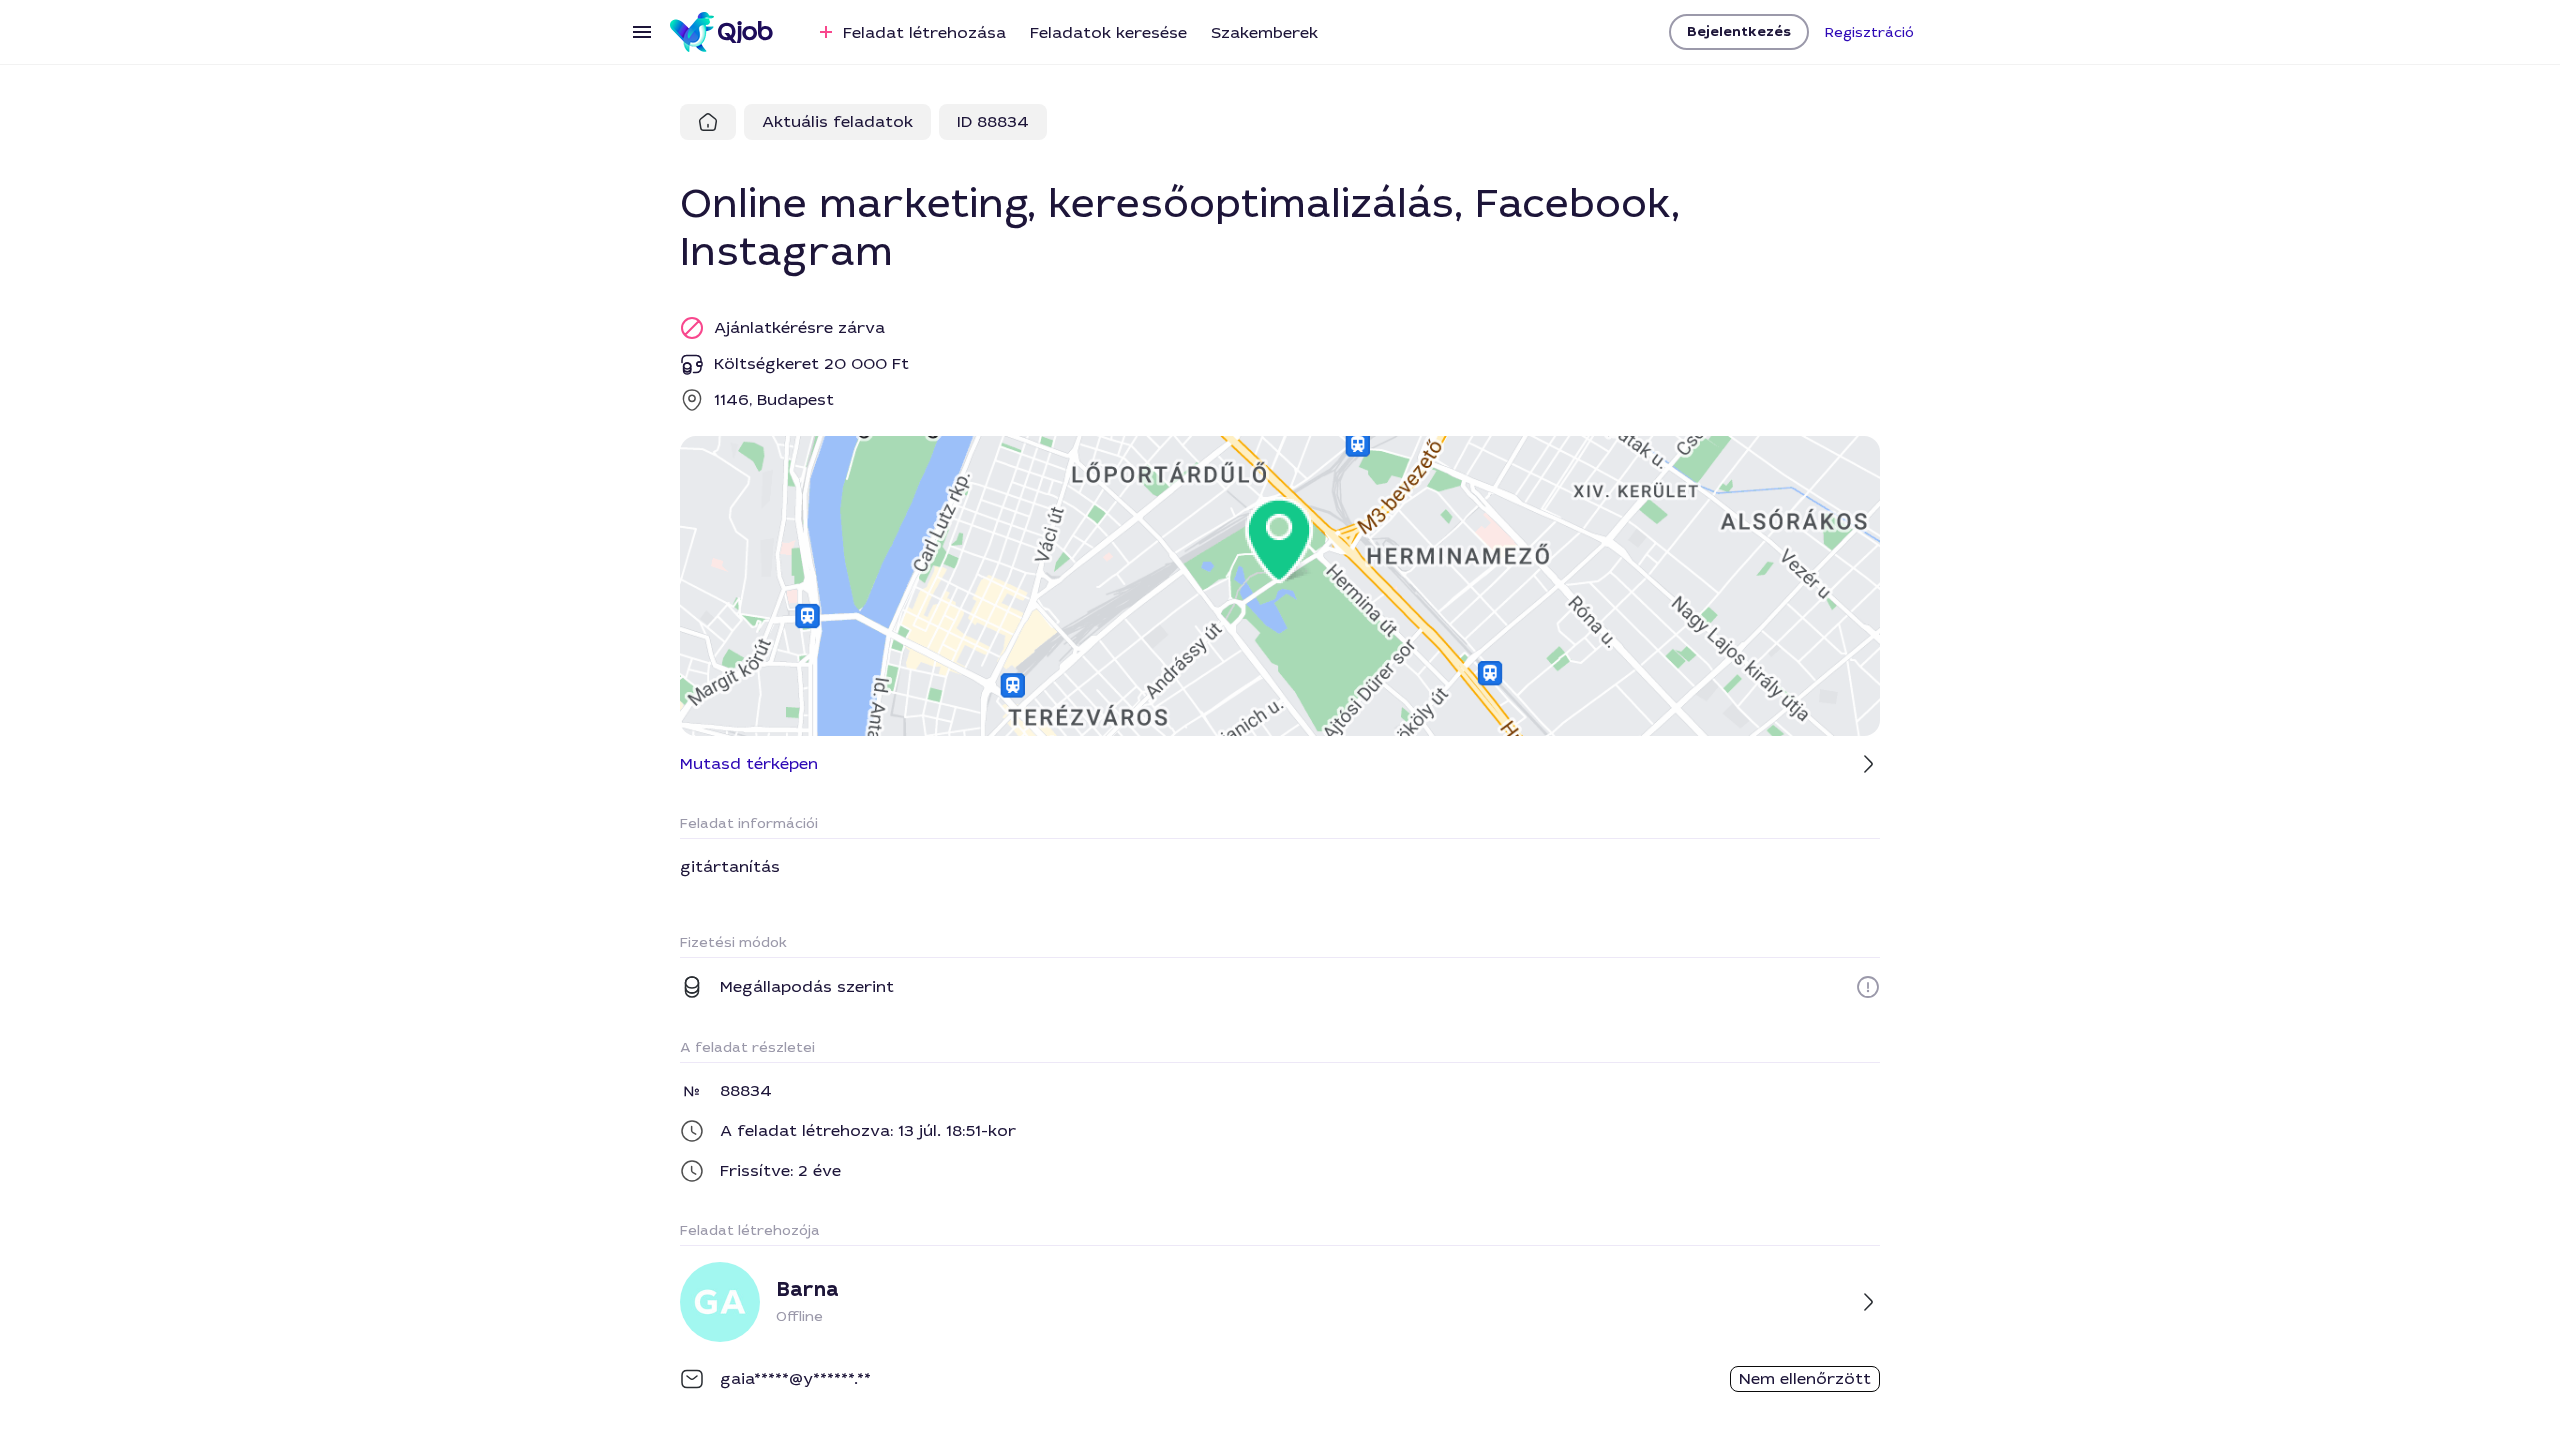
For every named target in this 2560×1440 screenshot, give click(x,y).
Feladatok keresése (1108, 32)
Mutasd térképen (749, 763)
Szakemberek (1264, 32)
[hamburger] (642, 32)
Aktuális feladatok (837, 121)
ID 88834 (993, 121)
